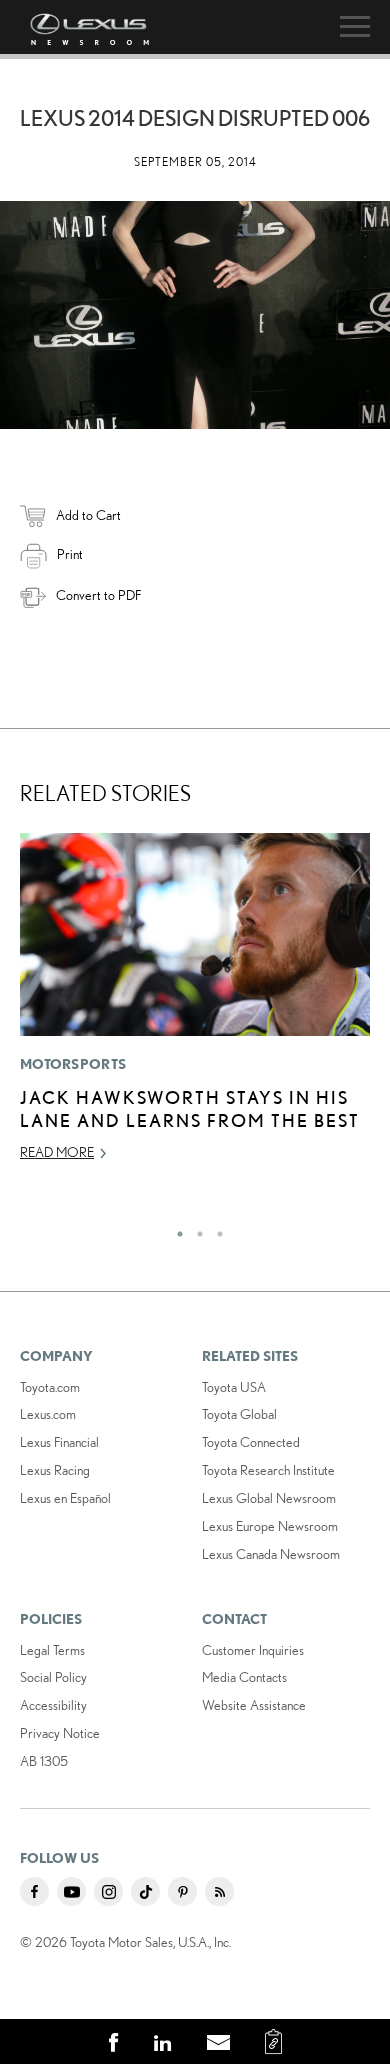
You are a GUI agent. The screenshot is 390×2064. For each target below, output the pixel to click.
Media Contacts (244, 1677)
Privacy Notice (60, 1733)
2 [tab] (195, 1229)
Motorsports (73, 1064)
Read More (57, 1152)
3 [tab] (215, 1229)
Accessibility (53, 1705)
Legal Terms (52, 1650)
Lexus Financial (59, 1442)
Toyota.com (50, 1387)
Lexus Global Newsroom (269, 1498)
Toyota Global (239, 1414)
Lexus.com (48, 1414)
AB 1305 (44, 1761)
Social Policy (53, 1677)
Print (70, 554)
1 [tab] (175, 1229)
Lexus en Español (65, 1498)
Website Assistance (254, 1705)
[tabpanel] (195, 1006)
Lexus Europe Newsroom (270, 1526)
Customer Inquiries (253, 1650)
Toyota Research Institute (268, 1470)
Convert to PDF (98, 595)
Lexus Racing (55, 1470)
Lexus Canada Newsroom (271, 1554)
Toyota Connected (251, 1442)
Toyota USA (234, 1387)
